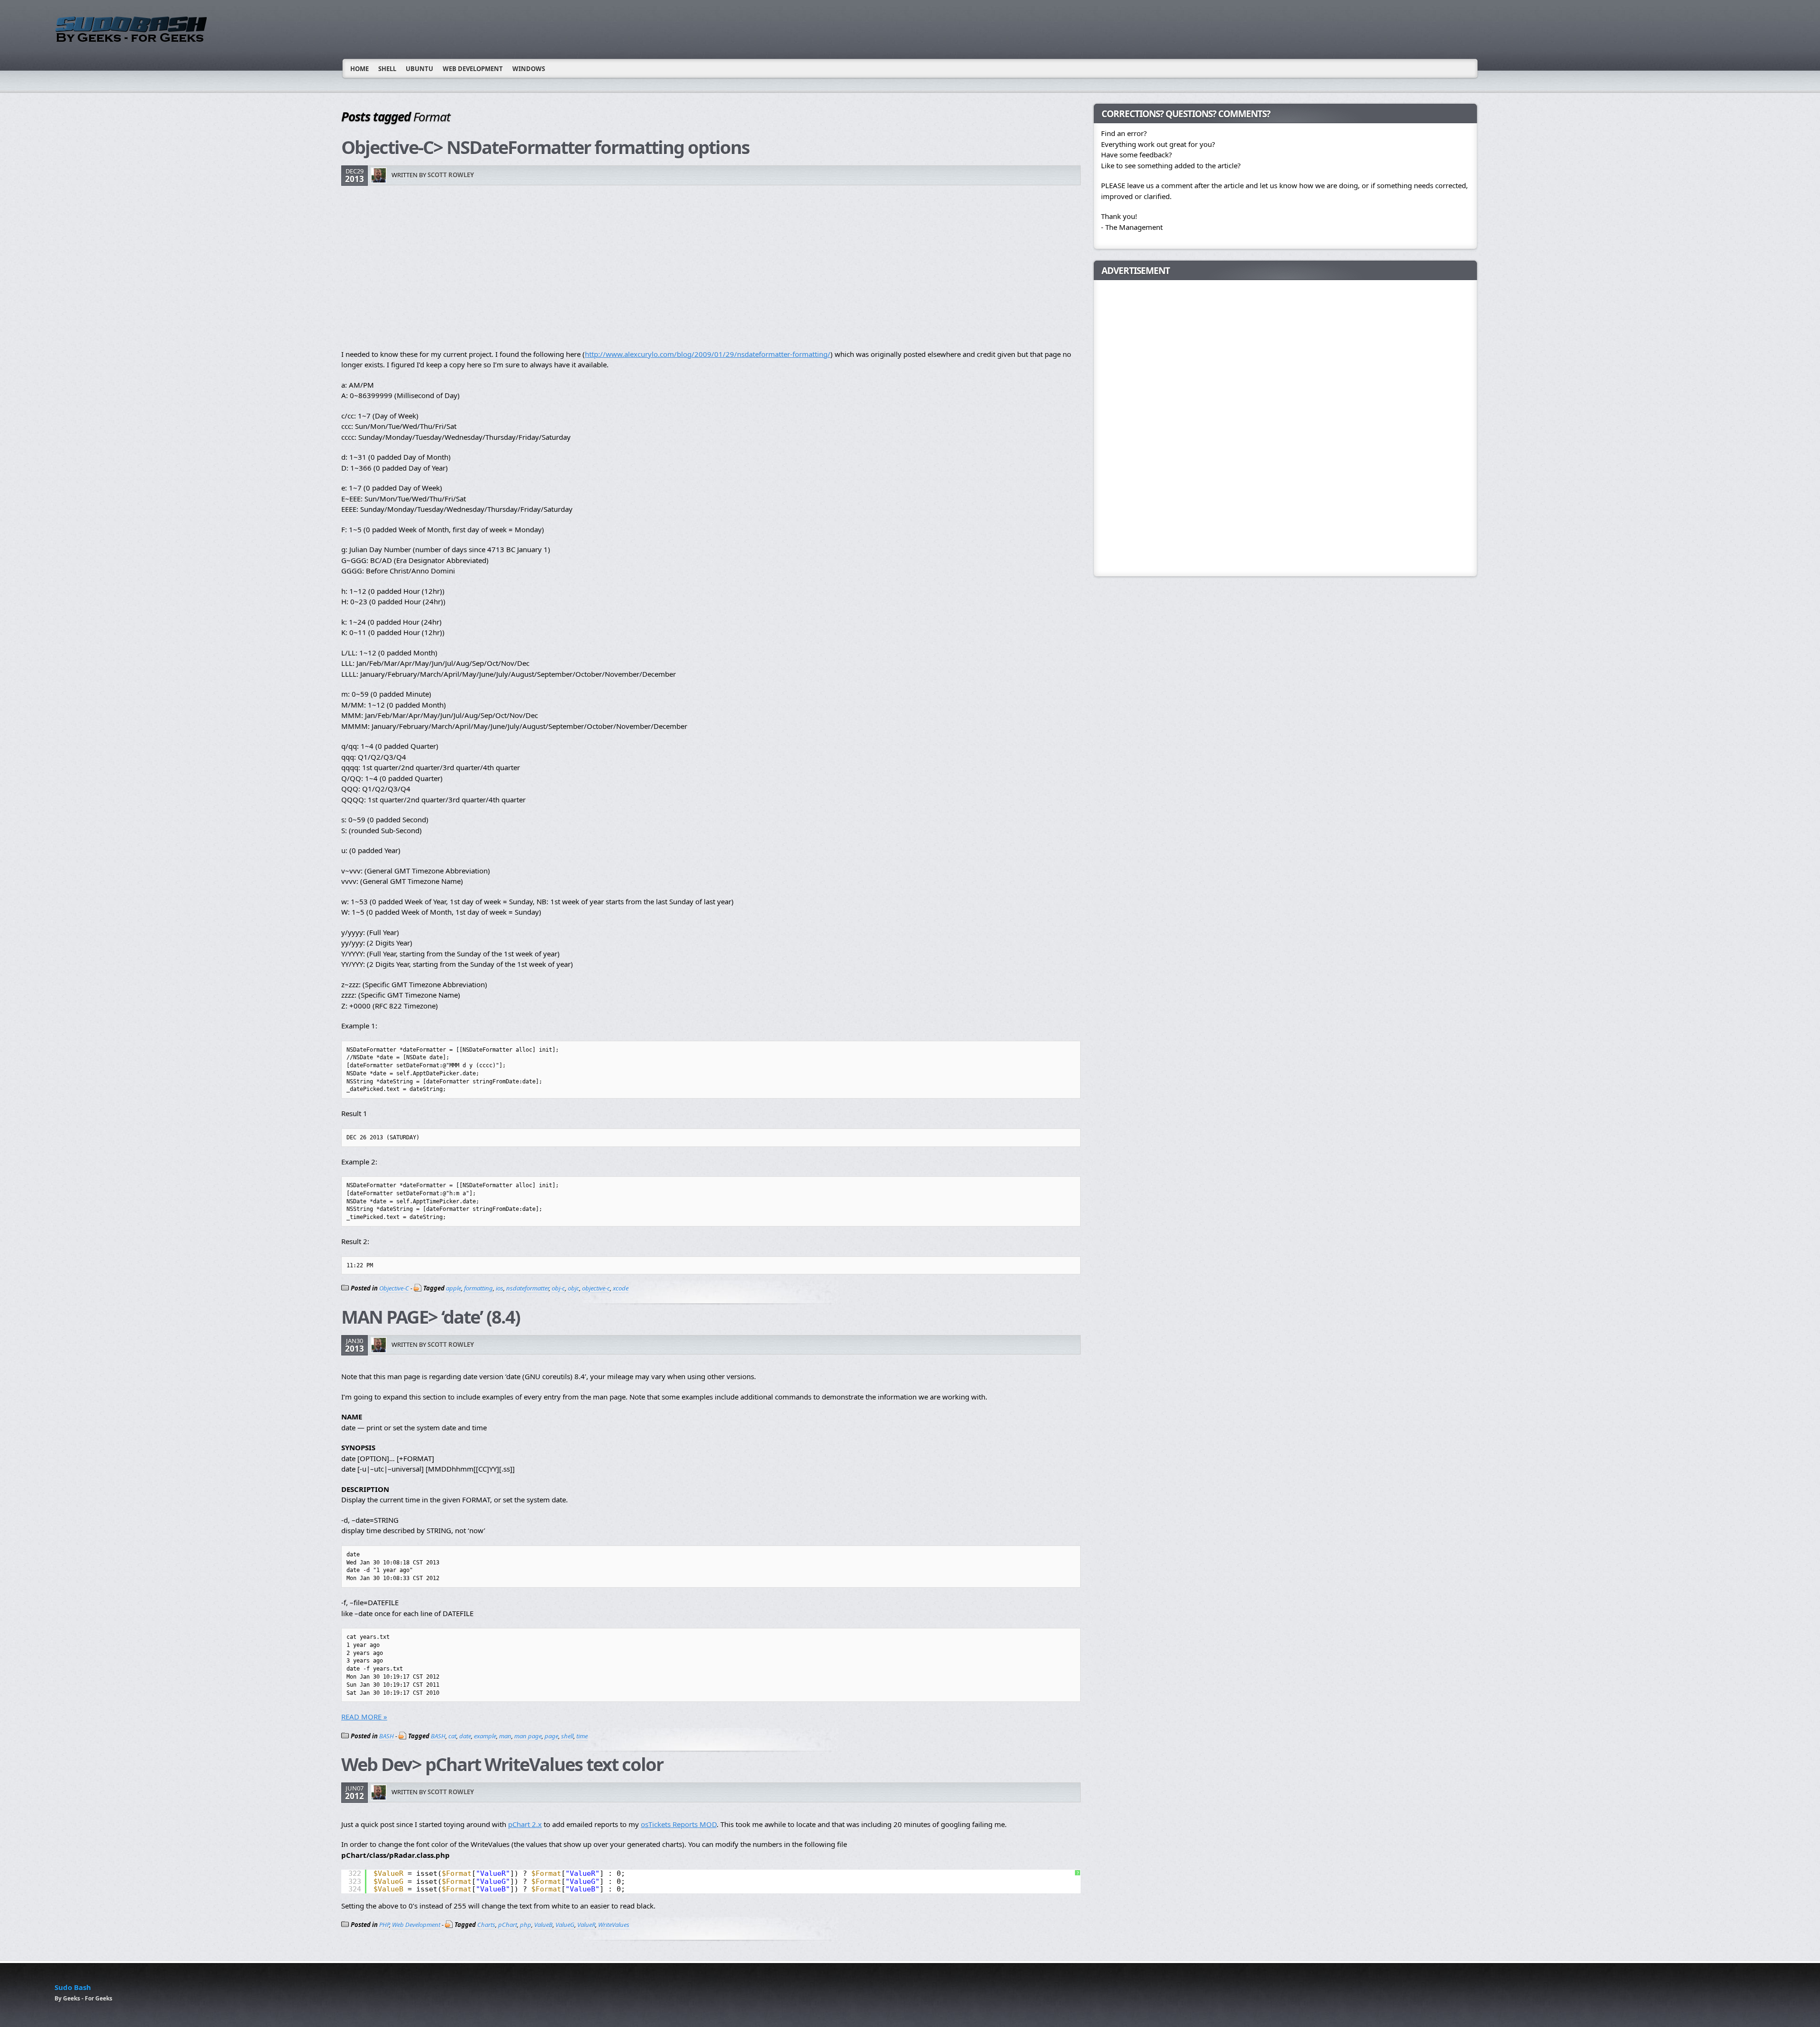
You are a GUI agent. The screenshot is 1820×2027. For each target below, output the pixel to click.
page (551, 1736)
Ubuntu (419, 69)
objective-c (596, 1288)
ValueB (543, 1925)
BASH (387, 1736)
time (582, 1736)
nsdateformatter (528, 1288)
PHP (384, 1925)
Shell (387, 69)
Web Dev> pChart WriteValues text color (502, 1764)
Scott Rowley (451, 175)
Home (359, 69)
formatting (478, 1288)
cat (452, 1736)
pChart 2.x (525, 1824)
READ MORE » (364, 1717)
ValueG (565, 1925)
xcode (621, 1288)
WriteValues (614, 1925)
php (526, 1925)
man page (528, 1736)
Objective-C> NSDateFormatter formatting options (545, 147)
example (485, 1736)
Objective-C (394, 1288)
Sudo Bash (73, 1987)
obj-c (558, 1288)
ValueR (586, 1925)
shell (567, 1736)
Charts (486, 1925)
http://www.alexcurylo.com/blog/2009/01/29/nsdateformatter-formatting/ (708, 354)
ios (500, 1288)
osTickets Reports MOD (679, 1824)
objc (573, 1288)
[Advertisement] (626, 268)
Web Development (473, 69)
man (505, 1736)
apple (454, 1288)
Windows (529, 69)
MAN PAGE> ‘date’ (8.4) (431, 1317)
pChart (508, 1925)
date (465, 1736)
